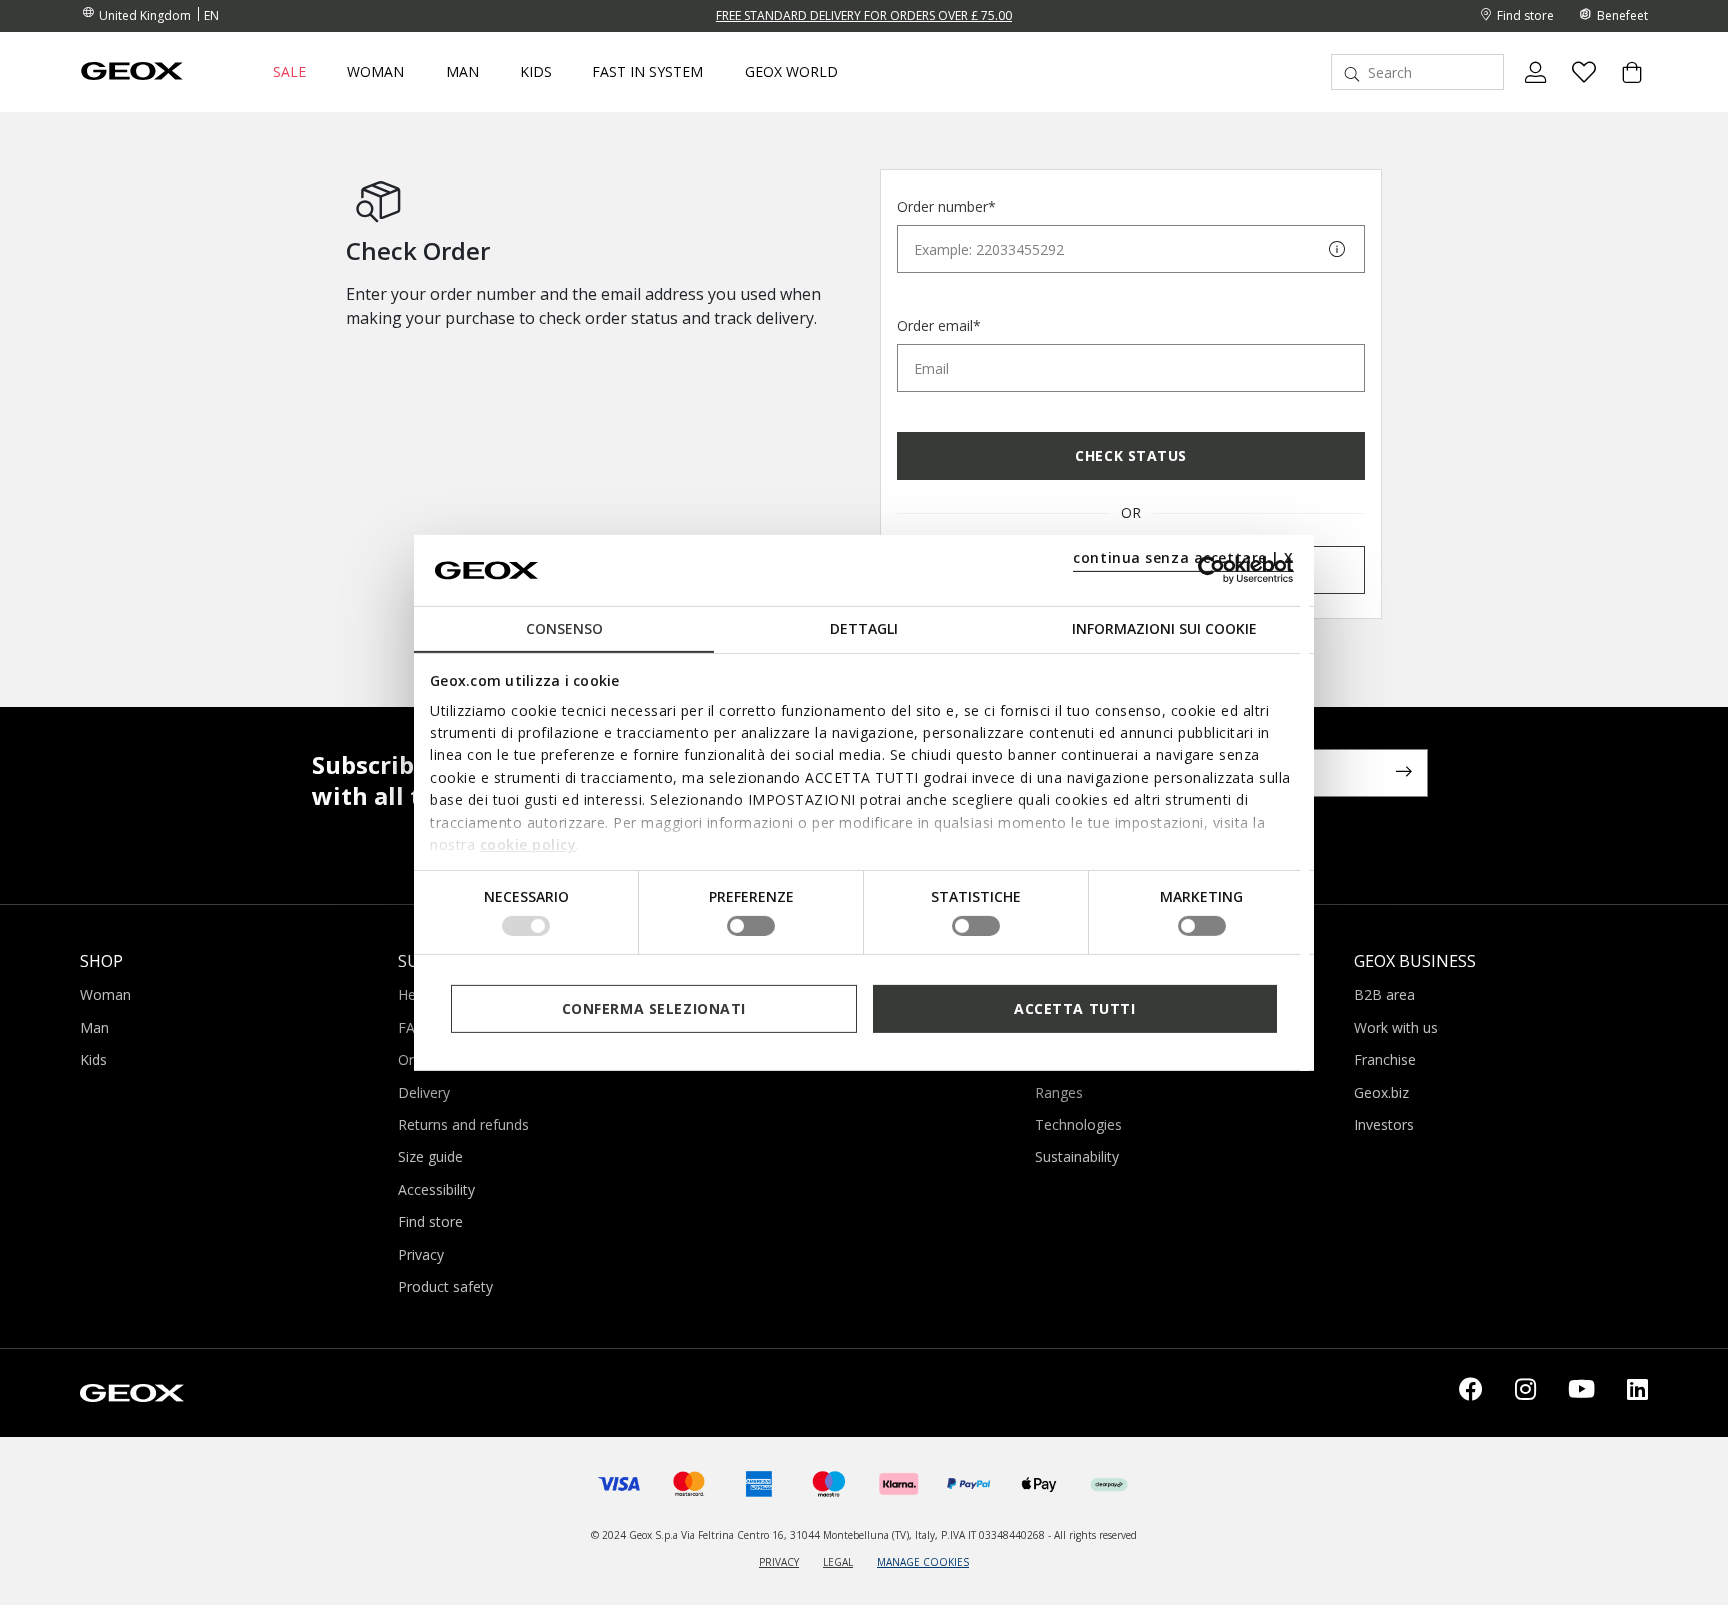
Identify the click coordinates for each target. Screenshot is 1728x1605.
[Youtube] (1581, 1393)
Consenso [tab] (564, 628)
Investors (1384, 1124)
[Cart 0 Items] (1624, 89)
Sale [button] (289, 72)
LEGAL (838, 1562)
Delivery (424, 1092)
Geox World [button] (791, 72)
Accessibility (436, 1189)
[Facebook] (1471, 1393)
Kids (93, 1059)
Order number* (946, 206)
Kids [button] (536, 72)
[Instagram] (1525, 1393)
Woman (105, 994)
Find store (430, 1221)
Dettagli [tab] (864, 628)
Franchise (1385, 1059)
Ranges (1059, 1092)
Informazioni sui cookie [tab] (1164, 628)
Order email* (939, 325)
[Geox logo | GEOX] (132, 1391)
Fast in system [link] (647, 72)
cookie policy (528, 844)
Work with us (1396, 1027)
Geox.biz (1381, 1092)
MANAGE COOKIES (923, 1562)
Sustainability (1077, 1156)
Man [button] (462, 72)
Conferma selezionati (654, 1007)
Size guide (430, 1156)
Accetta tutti (1074, 1007)
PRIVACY (779, 1562)
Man (94, 1027)
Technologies (1078, 1124)
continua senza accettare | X (1183, 557)
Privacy (421, 1254)
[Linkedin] (1637, 1393)
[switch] (751, 926)
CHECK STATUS (1131, 455)
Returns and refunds (463, 1124)
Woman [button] (375, 72)
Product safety (445, 1286)
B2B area (1384, 994)
